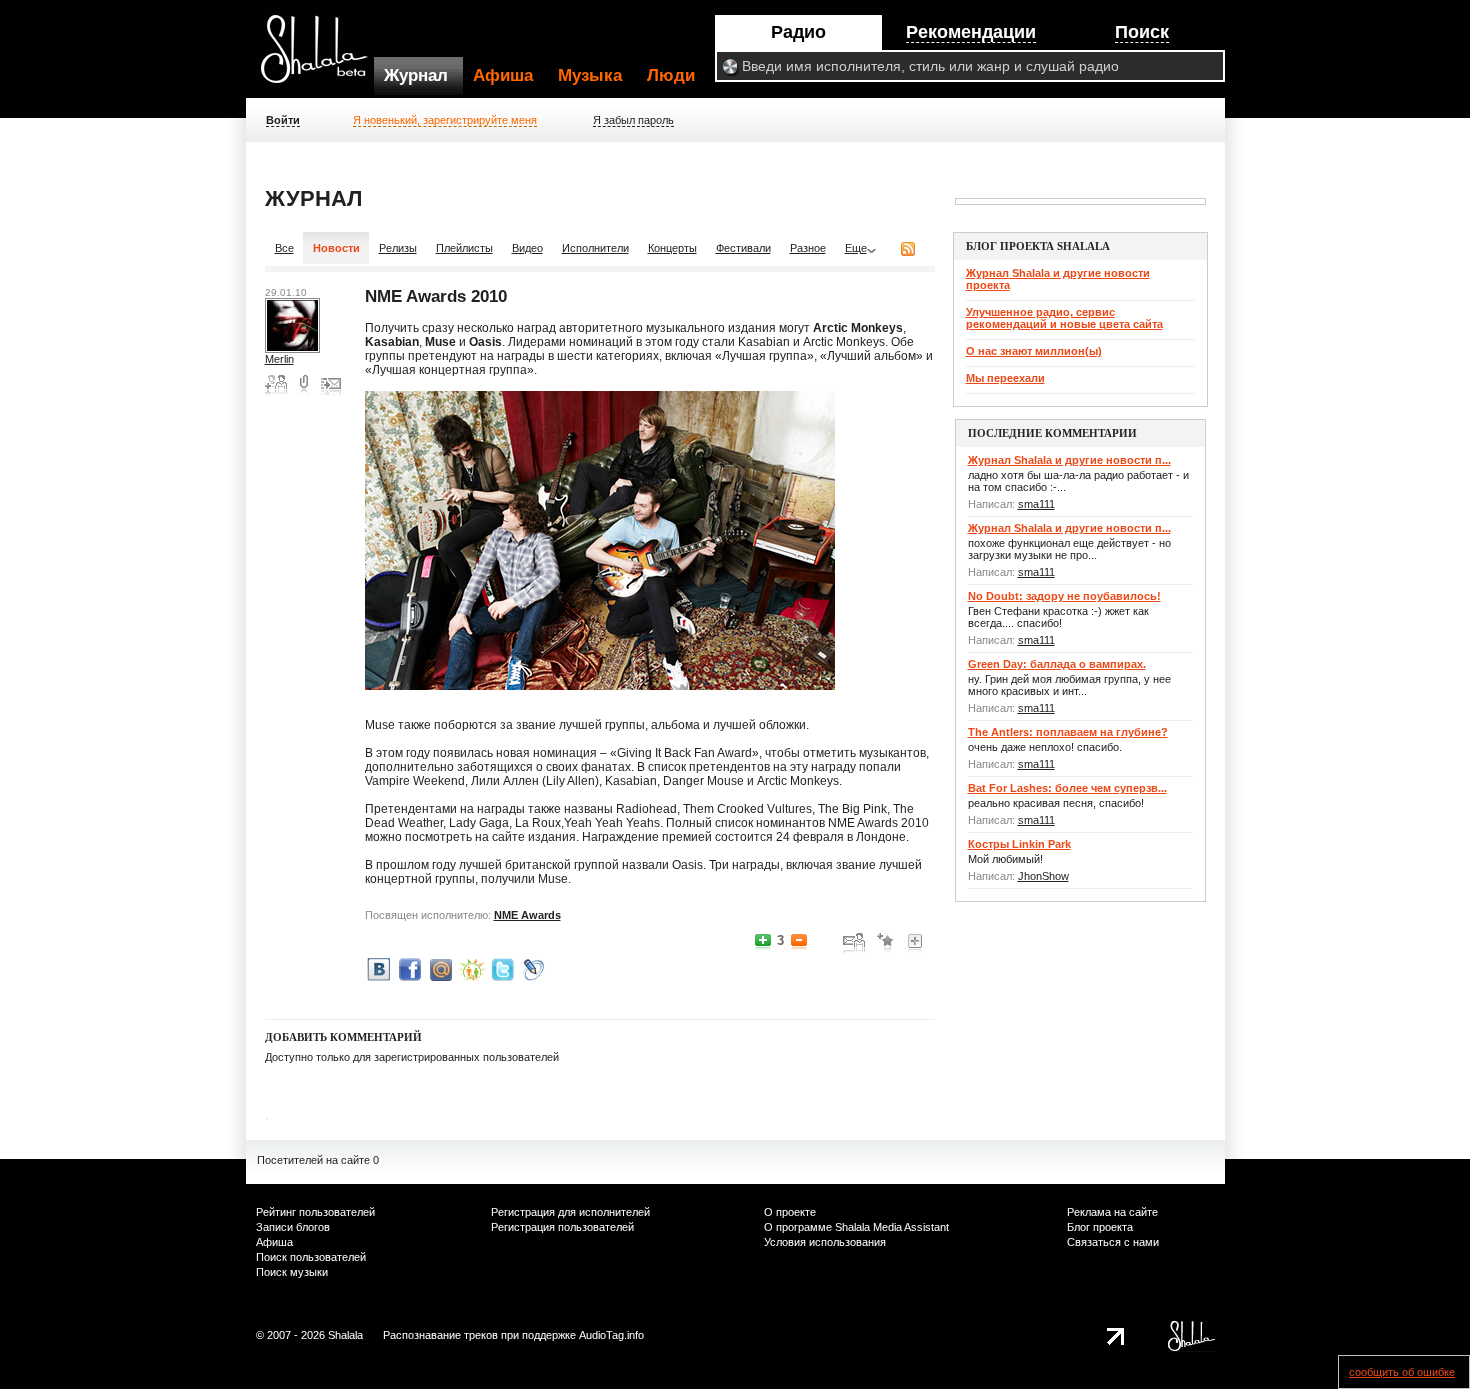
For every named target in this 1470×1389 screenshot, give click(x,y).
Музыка (590, 75)
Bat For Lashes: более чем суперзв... (1067, 788)
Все (284, 248)
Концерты (672, 248)
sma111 (1036, 504)
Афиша (503, 75)
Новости (336, 248)
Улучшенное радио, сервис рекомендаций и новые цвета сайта (1064, 318)
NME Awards (527, 915)
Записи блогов (293, 1227)
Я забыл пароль (633, 120)
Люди (671, 75)
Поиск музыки (292, 1272)
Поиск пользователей (311, 1257)
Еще (856, 248)
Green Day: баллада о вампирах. (1057, 664)
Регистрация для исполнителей (570, 1212)
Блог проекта (1100, 1227)
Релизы (398, 248)
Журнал (416, 75)
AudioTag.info (611, 1335)
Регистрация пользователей (562, 1227)
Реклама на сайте (1112, 1212)
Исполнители (595, 248)
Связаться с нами (1113, 1242)
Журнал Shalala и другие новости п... (1069, 460)
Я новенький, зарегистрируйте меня (445, 120)
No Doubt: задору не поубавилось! (1064, 596)
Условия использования (825, 1242)
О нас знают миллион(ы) (1034, 351)
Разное (808, 248)
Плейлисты (464, 248)
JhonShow (1043, 876)
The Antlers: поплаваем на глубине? (1068, 732)
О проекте (790, 1212)
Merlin (279, 359)
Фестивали (743, 248)
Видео (527, 248)
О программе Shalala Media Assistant (856, 1227)
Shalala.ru (323, 57)
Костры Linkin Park (1019, 844)
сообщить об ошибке (1402, 1372)
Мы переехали (1005, 378)
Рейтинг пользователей (315, 1212)
